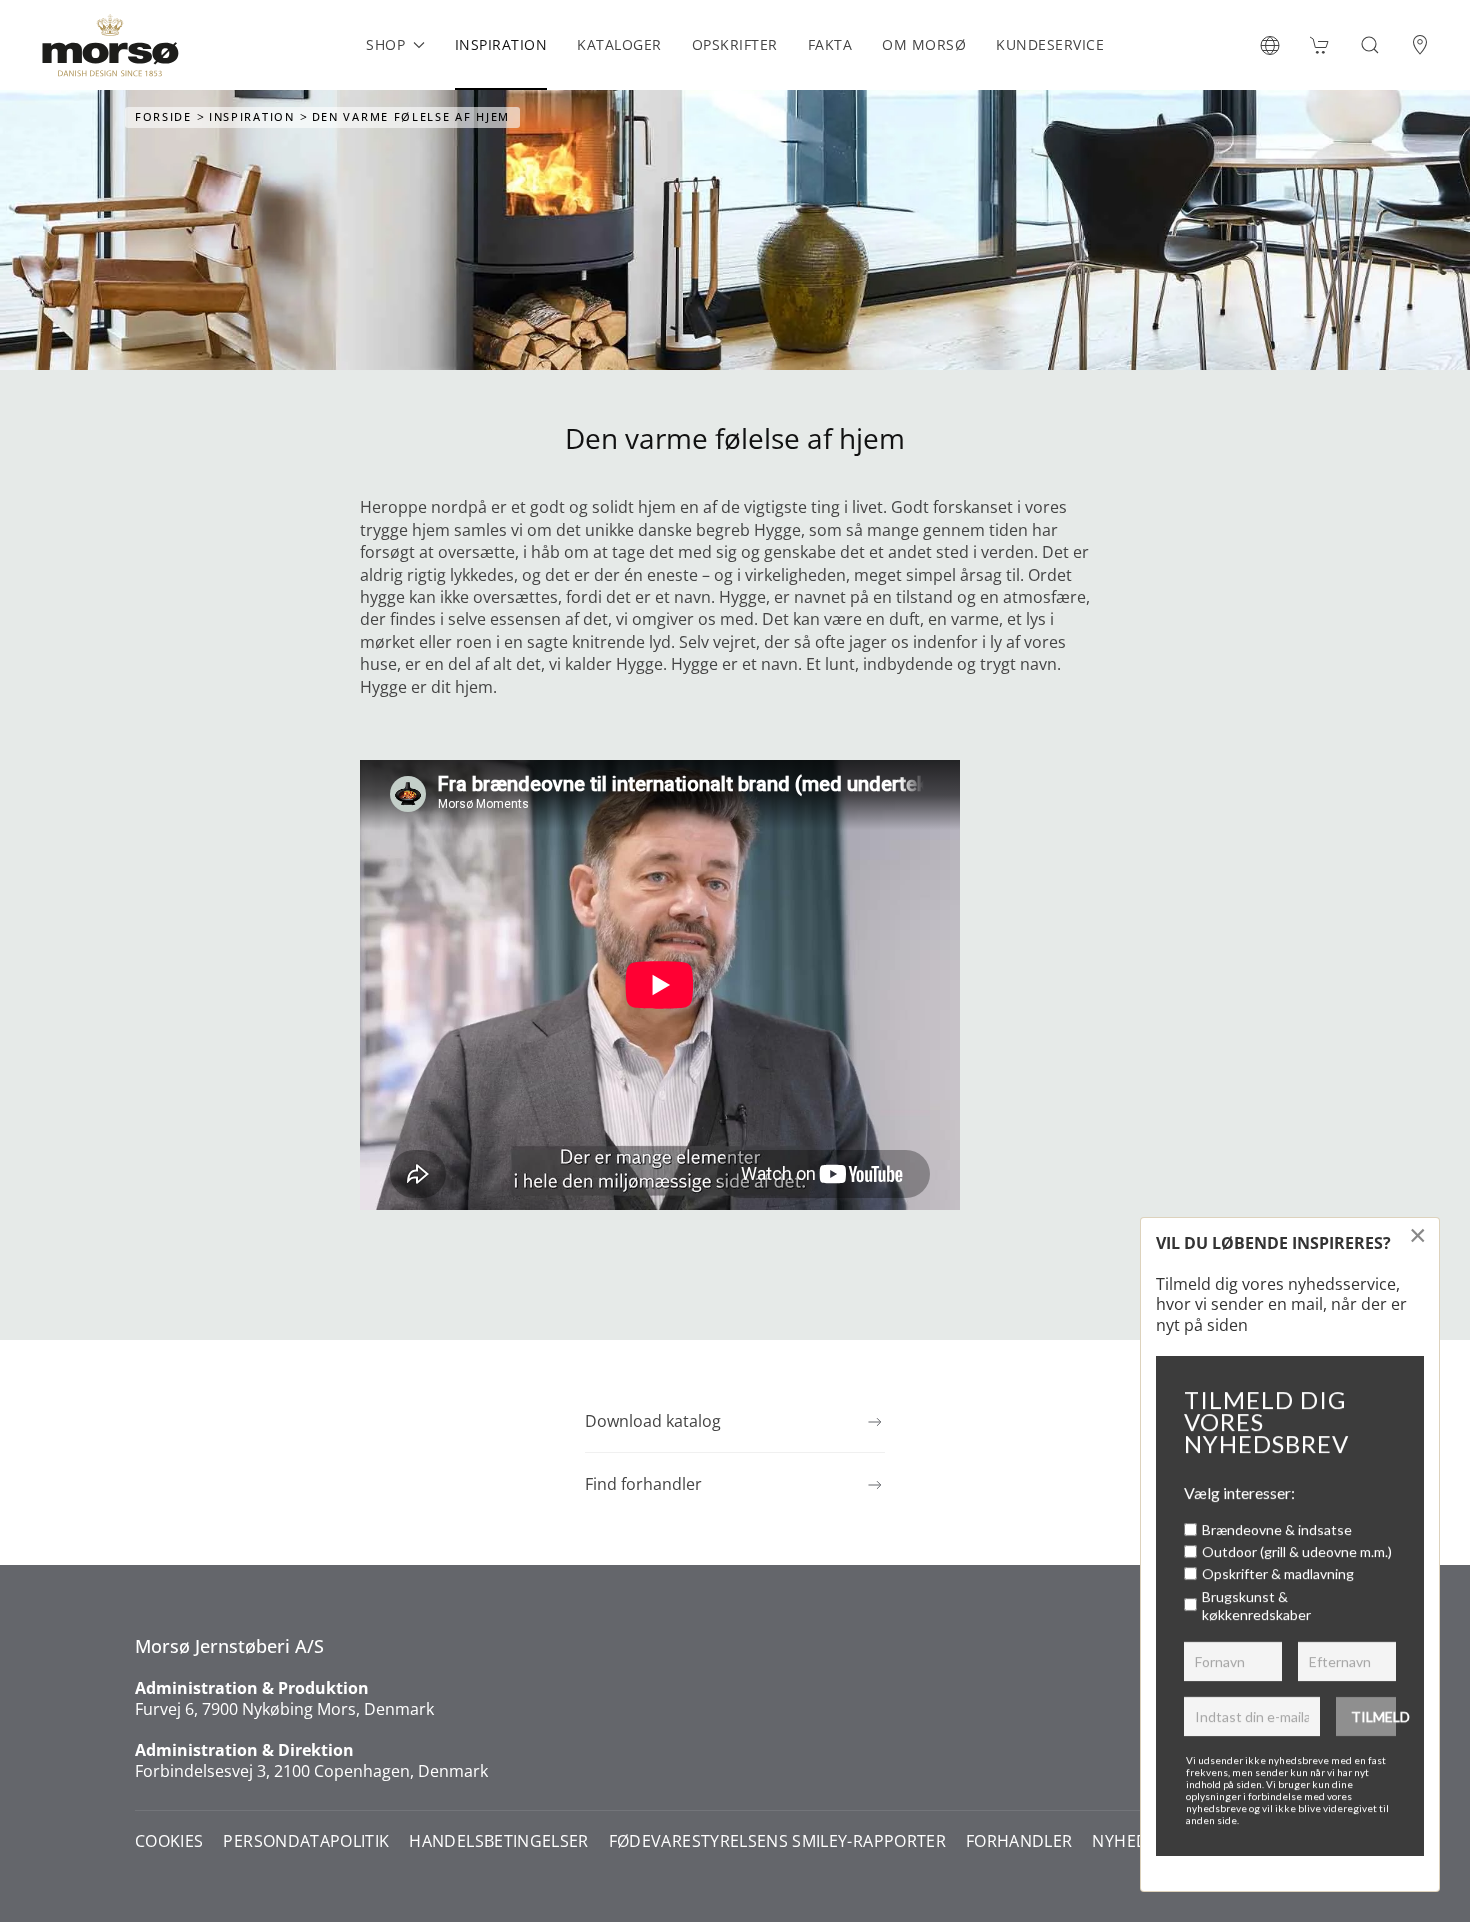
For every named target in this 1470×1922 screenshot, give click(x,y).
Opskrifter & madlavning (1278, 1573)
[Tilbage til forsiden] (110, 45)
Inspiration (501, 44)
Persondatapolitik (306, 1841)
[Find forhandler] (1420, 45)
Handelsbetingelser (498, 1841)
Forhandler (1019, 1841)
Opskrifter (735, 44)
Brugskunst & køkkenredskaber (1256, 1605)
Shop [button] (385, 44)
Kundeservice (1050, 44)
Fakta (830, 44)
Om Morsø (924, 44)
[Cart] (1320, 45)
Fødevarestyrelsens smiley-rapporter (777, 1841)
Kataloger (619, 44)
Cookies (169, 1841)
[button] (1270, 45)
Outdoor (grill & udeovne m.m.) (1297, 1551)
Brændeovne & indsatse (1277, 1529)
